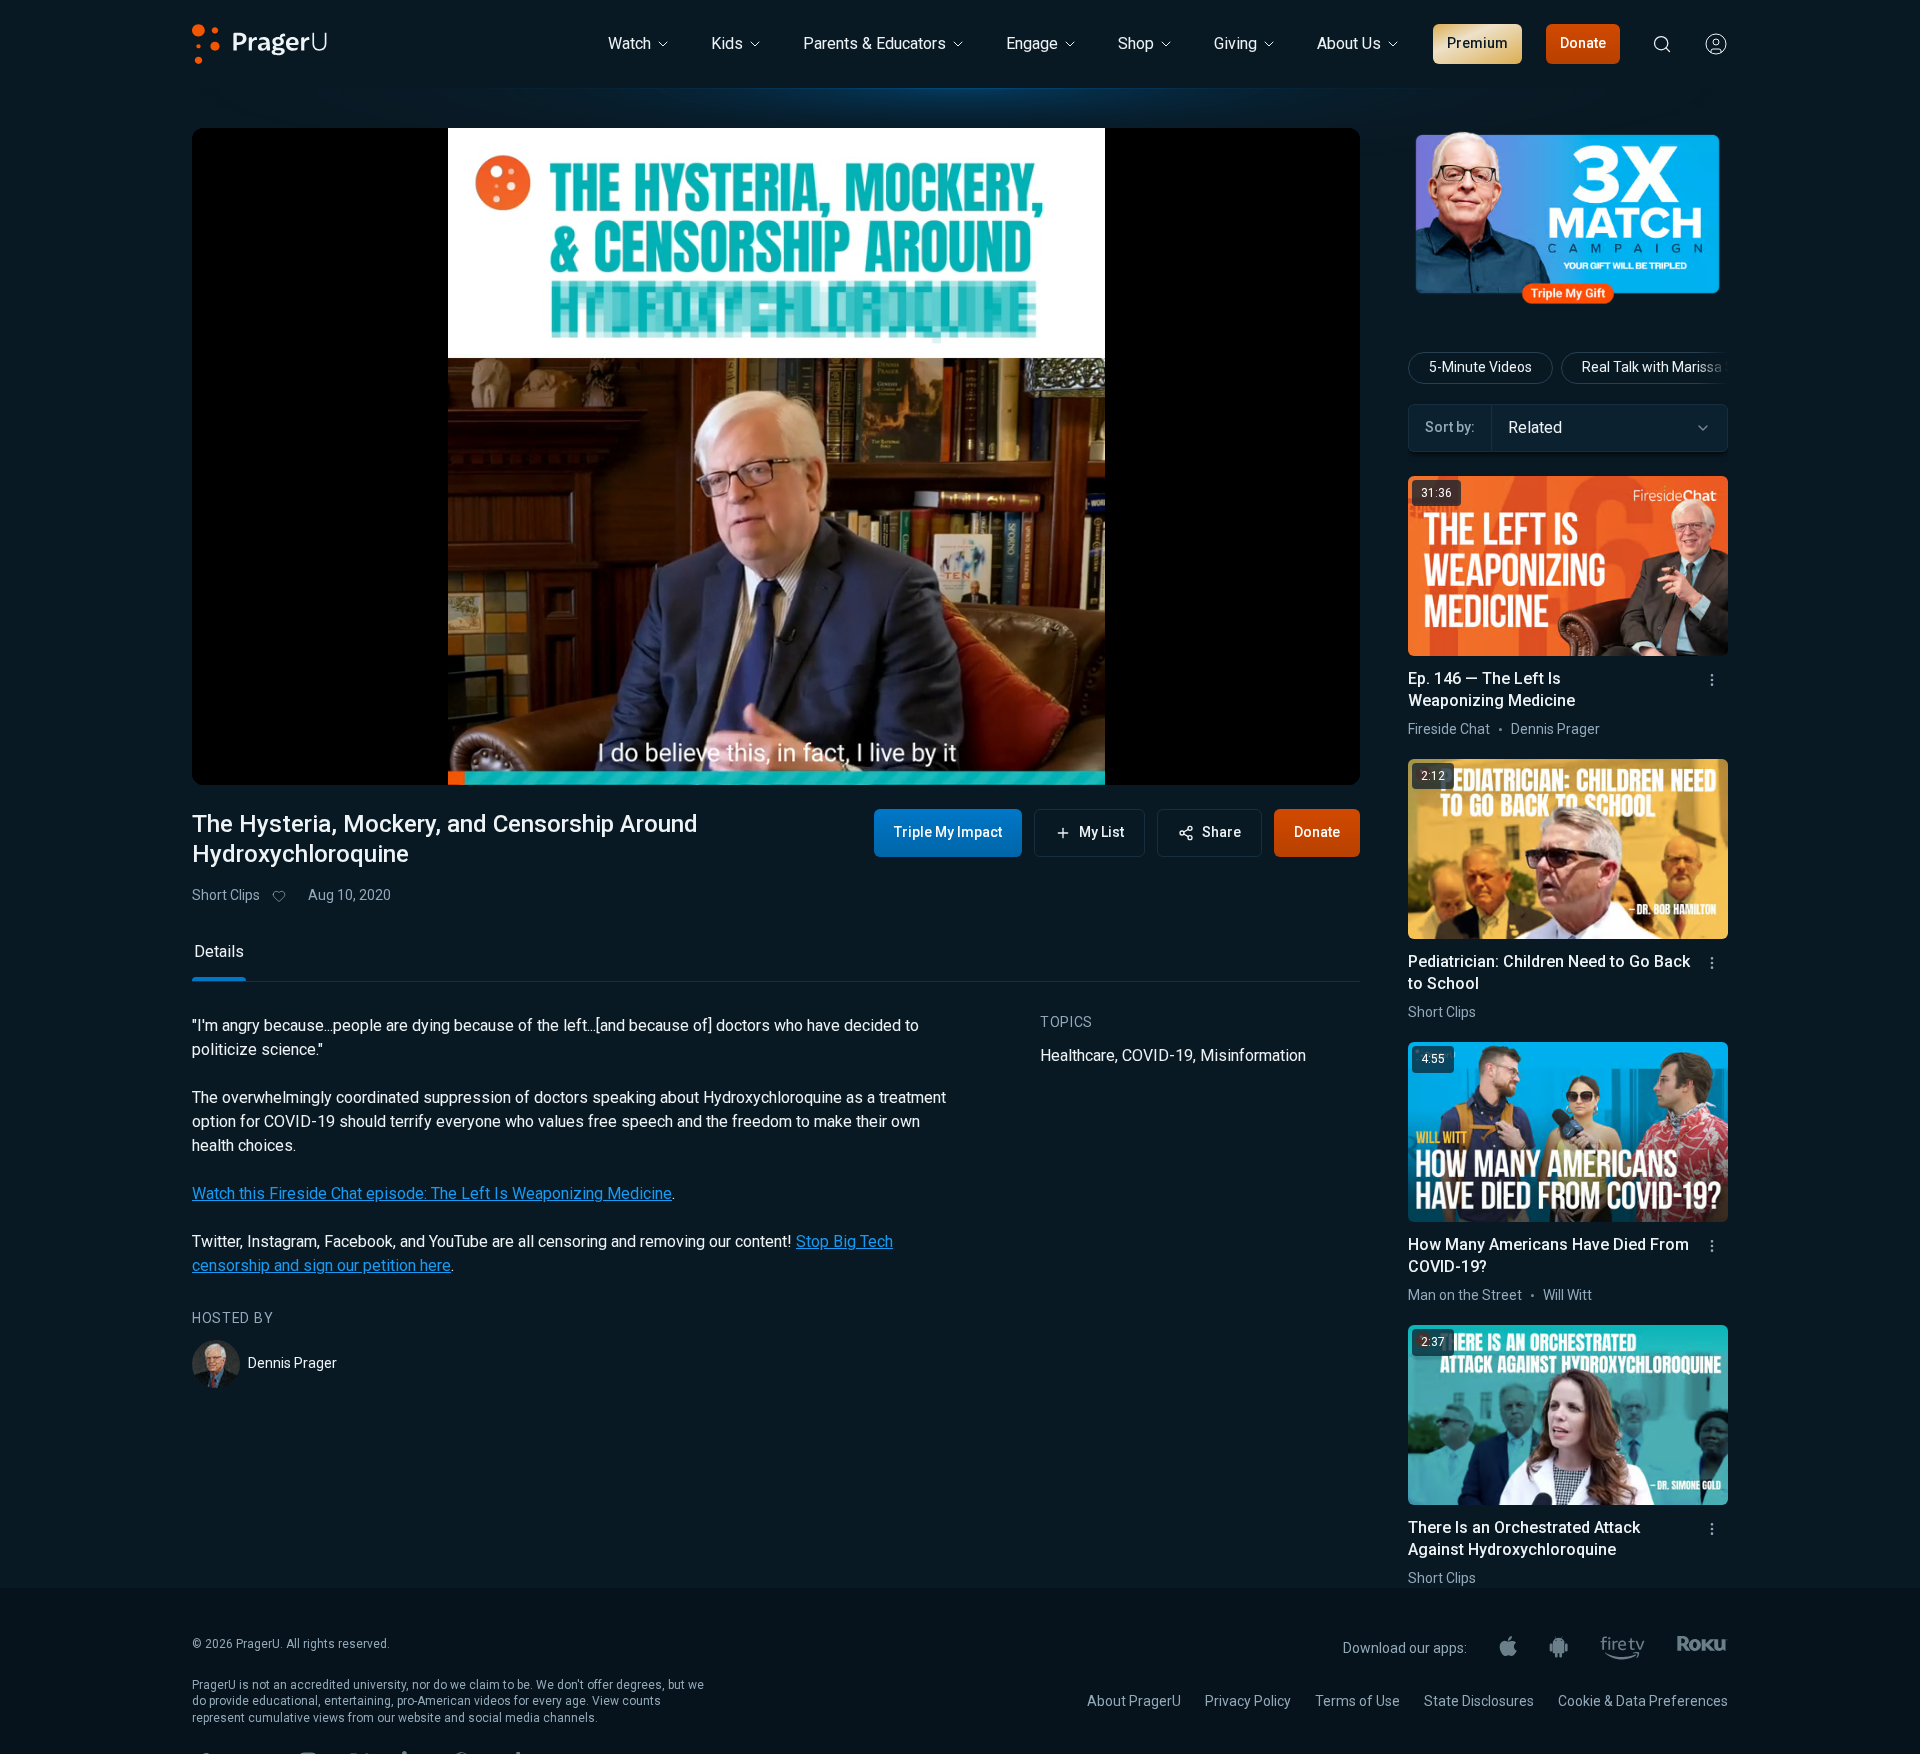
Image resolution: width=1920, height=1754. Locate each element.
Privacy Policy (1248, 1701)
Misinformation (1253, 1055)
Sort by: (1450, 427)
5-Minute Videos (1480, 367)
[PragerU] (259, 44)
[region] (776, 456)
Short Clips (226, 895)
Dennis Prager (292, 1363)
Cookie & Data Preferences (1643, 1701)
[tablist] (776, 960)
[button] (232, 753)
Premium (1477, 43)
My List (1101, 832)
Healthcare (1077, 1055)
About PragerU (1134, 1701)
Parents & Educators (874, 43)
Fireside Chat (1449, 729)
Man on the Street (1465, 1295)
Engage (1032, 43)
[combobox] (1609, 428)
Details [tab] (219, 951)
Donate (1583, 43)
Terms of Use (1357, 1701)
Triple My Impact (948, 832)
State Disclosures (1479, 1701)
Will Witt (1567, 1295)
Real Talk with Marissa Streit (1671, 367)
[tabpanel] (776, 1201)
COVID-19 (1157, 1055)
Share (1221, 832)
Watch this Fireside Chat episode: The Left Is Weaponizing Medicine (432, 1193)
